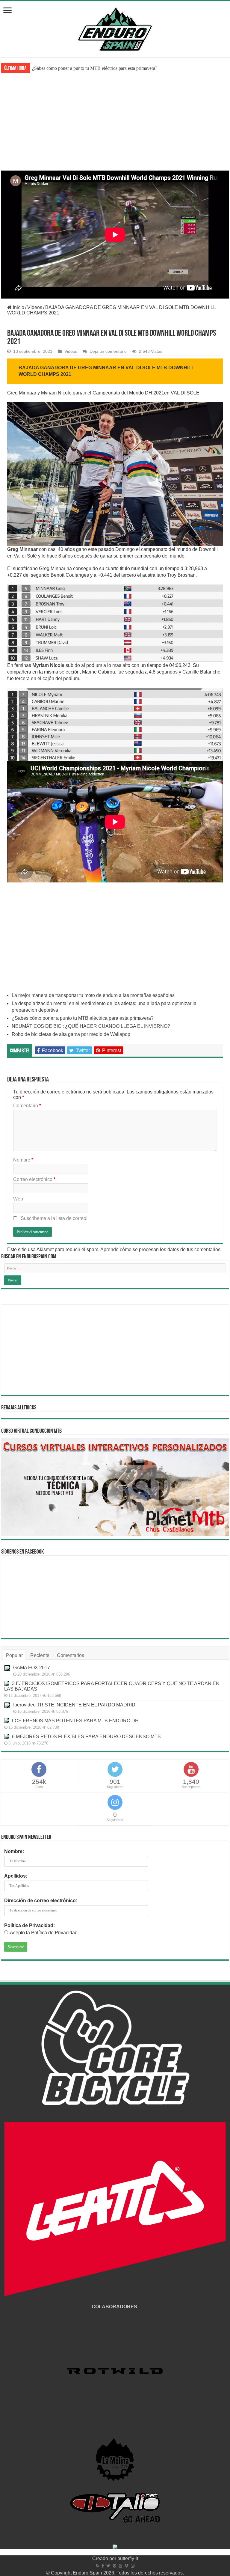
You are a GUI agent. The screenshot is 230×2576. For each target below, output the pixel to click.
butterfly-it (128, 2558)
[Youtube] (120, 2566)
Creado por (105, 2558)
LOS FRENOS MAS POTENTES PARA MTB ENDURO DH (75, 1721)
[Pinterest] (114, 2566)
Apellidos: (16, 1876)
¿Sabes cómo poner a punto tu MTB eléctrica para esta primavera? (83, 1018)
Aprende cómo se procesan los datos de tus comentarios (160, 1249)
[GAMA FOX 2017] (7, 1668)
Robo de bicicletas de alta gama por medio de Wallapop (71, 1034)
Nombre (23, 1160)
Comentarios (71, 1655)
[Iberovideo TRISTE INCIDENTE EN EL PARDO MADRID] (7, 1705)
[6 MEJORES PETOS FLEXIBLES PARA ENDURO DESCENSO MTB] (7, 1736)
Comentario (27, 1106)
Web (18, 1199)
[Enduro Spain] (115, 28)
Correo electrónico (34, 1179)
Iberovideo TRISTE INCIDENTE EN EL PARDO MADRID (74, 1705)
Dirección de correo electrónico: (41, 1901)
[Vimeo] (127, 2566)
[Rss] (97, 2566)
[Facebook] (103, 2566)
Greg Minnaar (22, 549)
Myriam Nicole (48, 665)
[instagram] (133, 2566)
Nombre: (14, 1851)
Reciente (40, 1655)
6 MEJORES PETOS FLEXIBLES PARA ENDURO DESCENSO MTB (86, 1737)
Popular (14, 1655)
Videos (35, 307)
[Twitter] (108, 2566)
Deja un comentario (108, 351)
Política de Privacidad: (29, 1925)
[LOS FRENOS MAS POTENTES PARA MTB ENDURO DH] (7, 1721)
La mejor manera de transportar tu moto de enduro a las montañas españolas (93, 995)
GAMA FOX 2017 (32, 1668)
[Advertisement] (115, 126)
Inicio (18, 307)
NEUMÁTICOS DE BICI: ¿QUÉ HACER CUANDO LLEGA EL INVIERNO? (110, 68)
